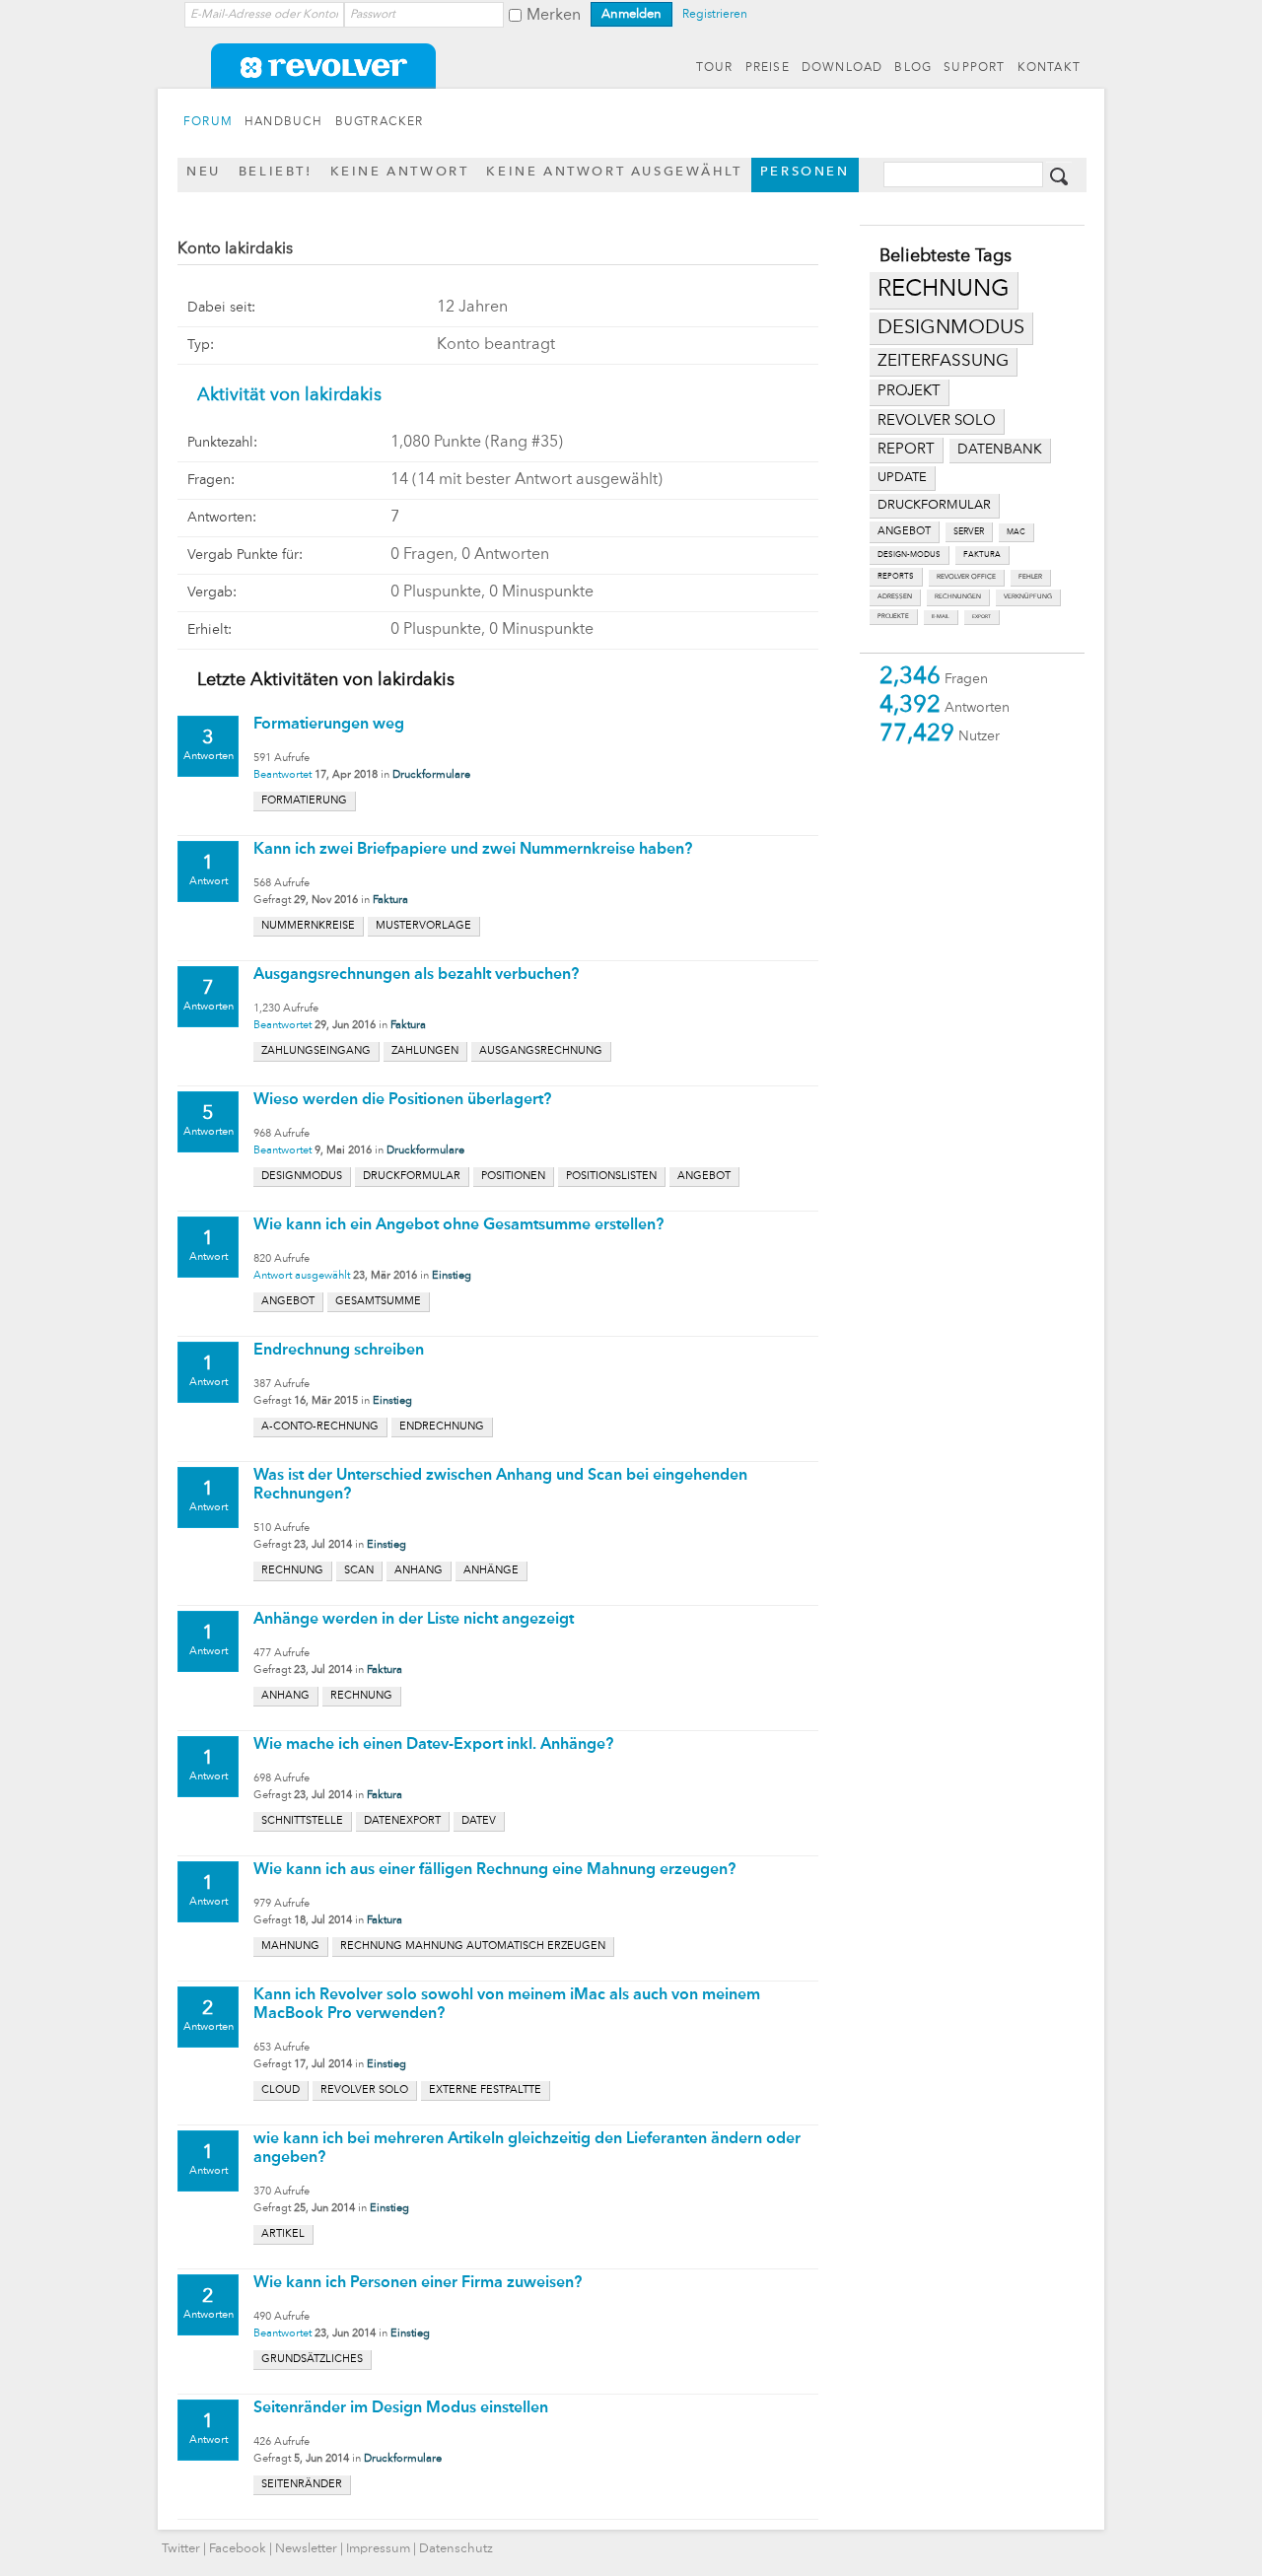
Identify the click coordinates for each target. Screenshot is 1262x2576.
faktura (982, 555)
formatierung (304, 801)
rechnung (944, 290)
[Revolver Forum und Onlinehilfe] (631, 79)
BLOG (913, 68)
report (906, 450)
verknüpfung (1028, 597)
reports (896, 577)
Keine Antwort (400, 172)
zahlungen (425, 1051)
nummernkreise (308, 926)
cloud (280, 2090)
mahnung (290, 1947)
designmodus (951, 328)
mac (1016, 532)
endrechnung (442, 1427)
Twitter (181, 2549)
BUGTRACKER (380, 122)
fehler (1030, 577)
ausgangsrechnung (541, 1051)
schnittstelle (302, 1821)
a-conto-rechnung (320, 1427)
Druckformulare (431, 775)
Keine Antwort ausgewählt (614, 172)
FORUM (208, 122)
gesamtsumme (378, 1302)
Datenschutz (456, 2549)
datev (479, 1821)
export (982, 617)
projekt (909, 392)
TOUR (715, 68)
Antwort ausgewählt (302, 1276)
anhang (419, 1571)
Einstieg (452, 1276)
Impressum (378, 2549)
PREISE (768, 68)
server (969, 532)
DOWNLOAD (842, 68)
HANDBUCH (284, 122)
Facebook (238, 2549)
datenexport (402, 1821)
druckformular (934, 505)
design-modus (909, 555)
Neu (204, 172)
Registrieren (715, 15)
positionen (513, 1177)
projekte (893, 616)
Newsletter (306, 2549)
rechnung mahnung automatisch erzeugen (473, 1947)
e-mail (941, 617)
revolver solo (937, 421)
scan (359, 1571)
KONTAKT (1049, 68)
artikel (283, 2234)
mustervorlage (423, 926)
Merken (554, 16)
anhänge (491, 1571)
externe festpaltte (485, 2090)
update (902, 478)
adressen (895, 597)
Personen (805, 172)
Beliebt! (276, 172)
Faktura (390, 901)
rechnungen (958, 597)
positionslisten (611, 1177)
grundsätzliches (312, 2360)
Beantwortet (282, 775)
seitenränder (302, 2485)
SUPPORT (974, 68)
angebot (904, 532)
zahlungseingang (316, 1051)
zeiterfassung (943, 361)
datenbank (1000, 450)
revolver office (966, 577)
